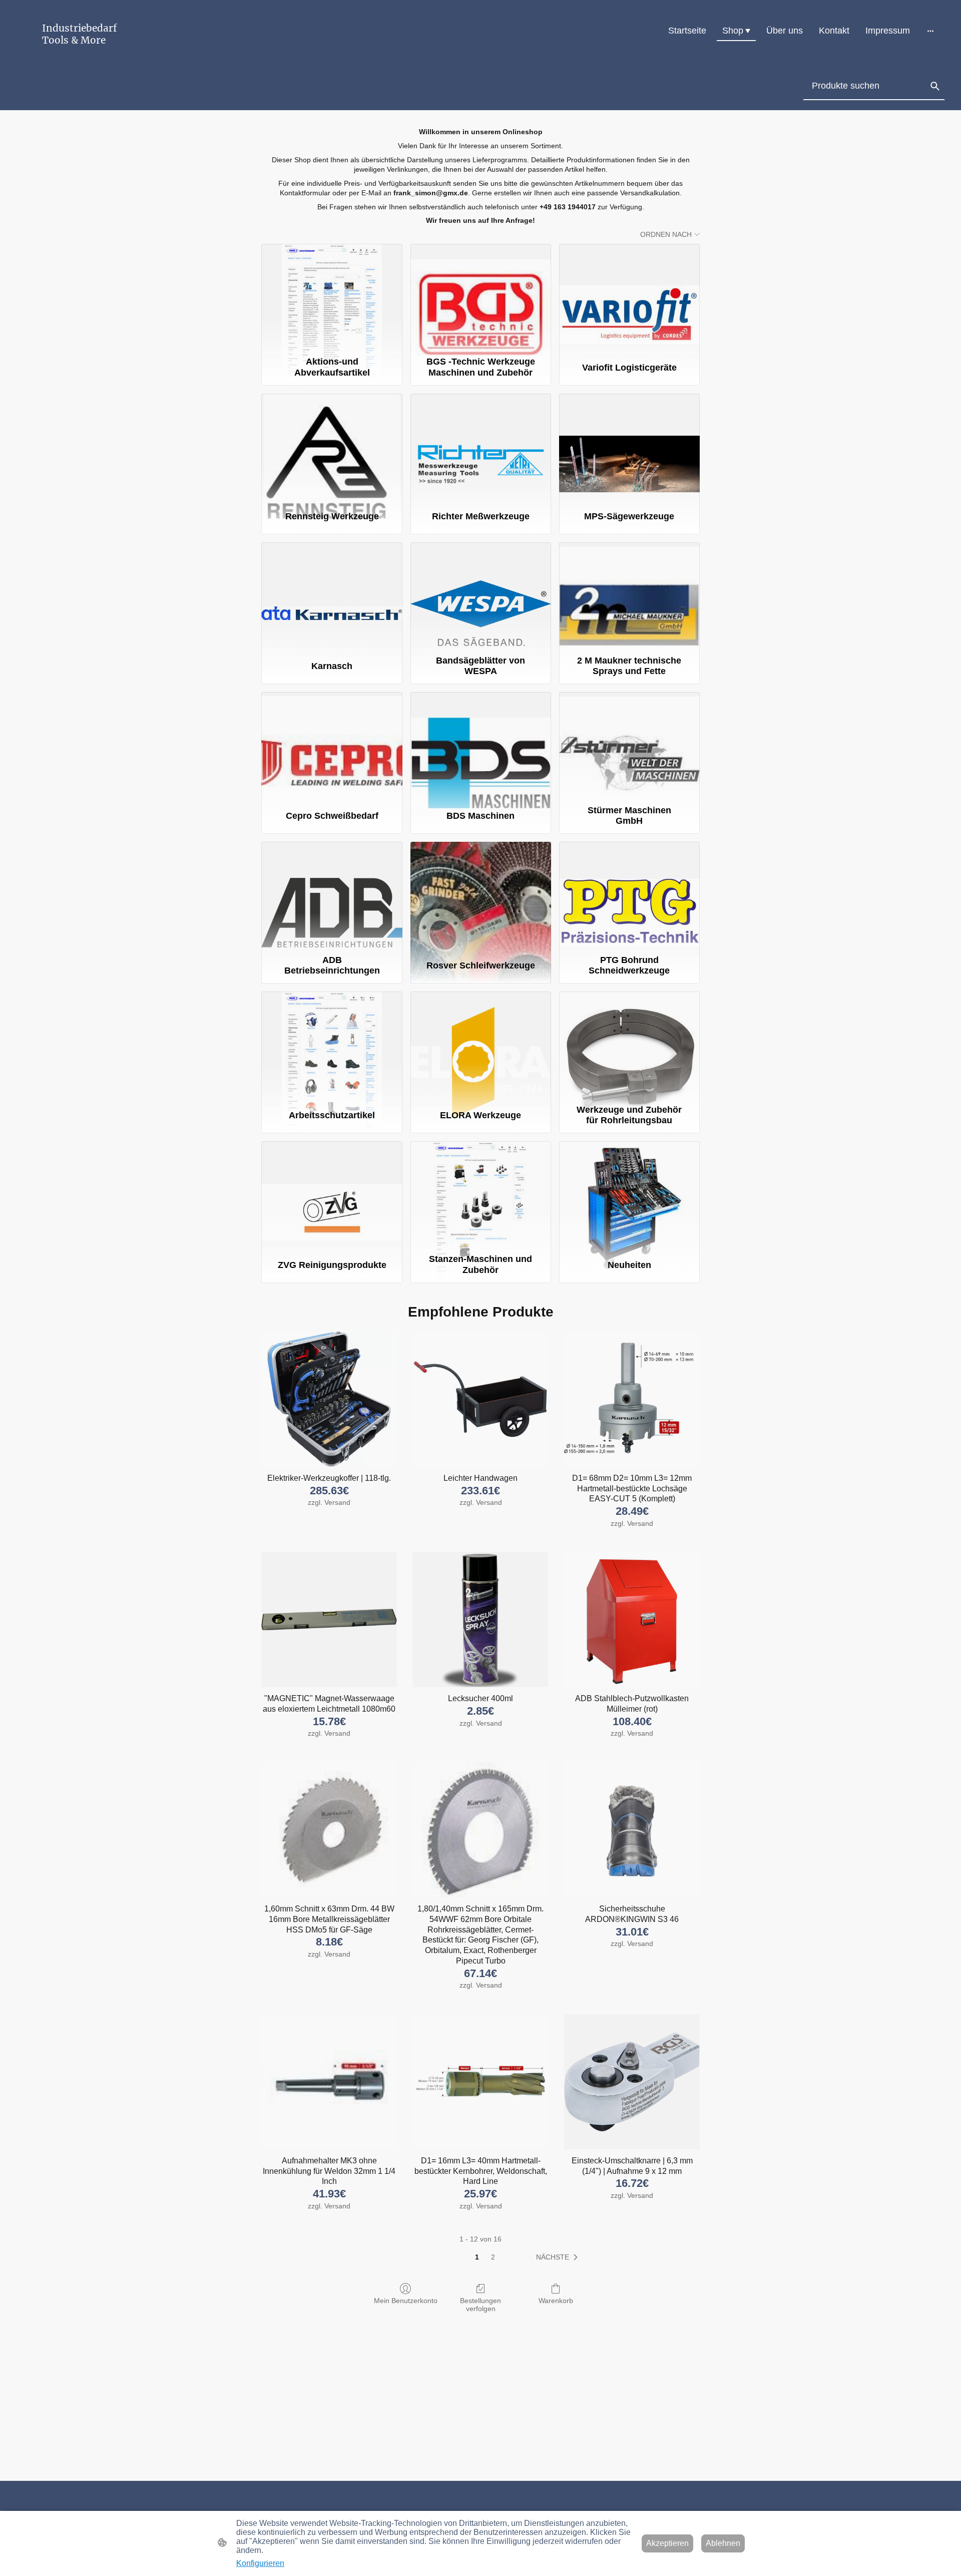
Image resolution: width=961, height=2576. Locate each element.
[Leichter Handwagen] (481, 1399)
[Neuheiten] (629, 1195)
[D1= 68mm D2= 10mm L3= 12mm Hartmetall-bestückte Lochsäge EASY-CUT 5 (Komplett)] (632, 1399)
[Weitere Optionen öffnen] (930, 31)
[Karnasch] (332, 596)
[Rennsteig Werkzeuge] (332, 448)
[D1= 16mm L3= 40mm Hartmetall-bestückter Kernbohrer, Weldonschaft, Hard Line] (481, 2082)
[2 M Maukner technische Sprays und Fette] (629, 596)
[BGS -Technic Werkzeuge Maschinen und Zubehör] (481, 298)
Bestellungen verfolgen (480, 2305)
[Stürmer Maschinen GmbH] (629, 746)
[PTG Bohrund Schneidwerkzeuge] (629, 896)
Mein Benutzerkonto (406, 2301)
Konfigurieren (260, 2563)
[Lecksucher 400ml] (481, 1620)
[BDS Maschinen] (481, 746)
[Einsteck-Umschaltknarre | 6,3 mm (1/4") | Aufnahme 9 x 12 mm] (632, 2082)
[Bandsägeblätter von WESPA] (481, 596)
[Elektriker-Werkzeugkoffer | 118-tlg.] (329, 1399)
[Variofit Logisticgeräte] (629, 298)
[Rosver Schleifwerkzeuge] (481, 896)
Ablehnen (723, 2543)
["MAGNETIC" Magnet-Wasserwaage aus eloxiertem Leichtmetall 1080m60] (329, 1620)
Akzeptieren (667, 2543)
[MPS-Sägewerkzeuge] (629, 448)
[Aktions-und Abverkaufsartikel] (332, 298)
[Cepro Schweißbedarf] (332, 746)
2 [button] (493, 2257)
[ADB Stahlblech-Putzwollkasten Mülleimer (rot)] (632, 1620)
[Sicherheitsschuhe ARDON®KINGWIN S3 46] (632, 1830)
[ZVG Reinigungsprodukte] (332, 1195)
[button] (935, 86)
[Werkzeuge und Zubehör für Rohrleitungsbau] (629, 1046)
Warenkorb (556, 2301)
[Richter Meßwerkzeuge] (481, 448)
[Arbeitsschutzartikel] (332, 1046)
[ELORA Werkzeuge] (481, 1046)
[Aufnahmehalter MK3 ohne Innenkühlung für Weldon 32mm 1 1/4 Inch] (329, 2082)
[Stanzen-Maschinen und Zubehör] (481, 1195)
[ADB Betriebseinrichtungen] (332, 896)
